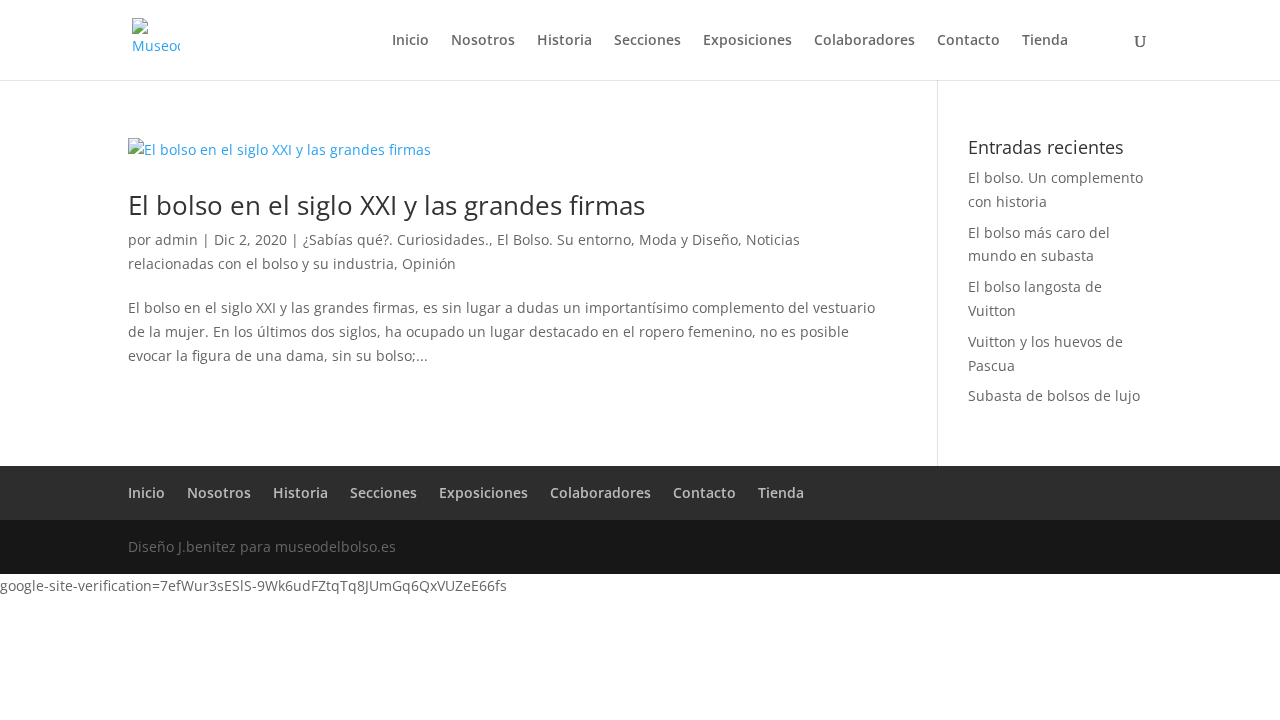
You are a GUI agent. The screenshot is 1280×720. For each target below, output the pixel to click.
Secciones (647, 41)
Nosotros (483, 41)
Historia (564, 41)
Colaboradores (864, 41)
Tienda (1045, 41)
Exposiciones (747, 41)
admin (176, 239)
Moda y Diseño (688, 239)
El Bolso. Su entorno (564, 239)
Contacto (968, 41)
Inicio (410, 41)
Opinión (429, 263)
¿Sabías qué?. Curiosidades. (396, 239)
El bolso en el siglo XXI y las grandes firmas (386, 205)
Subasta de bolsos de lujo (1054, 395)
